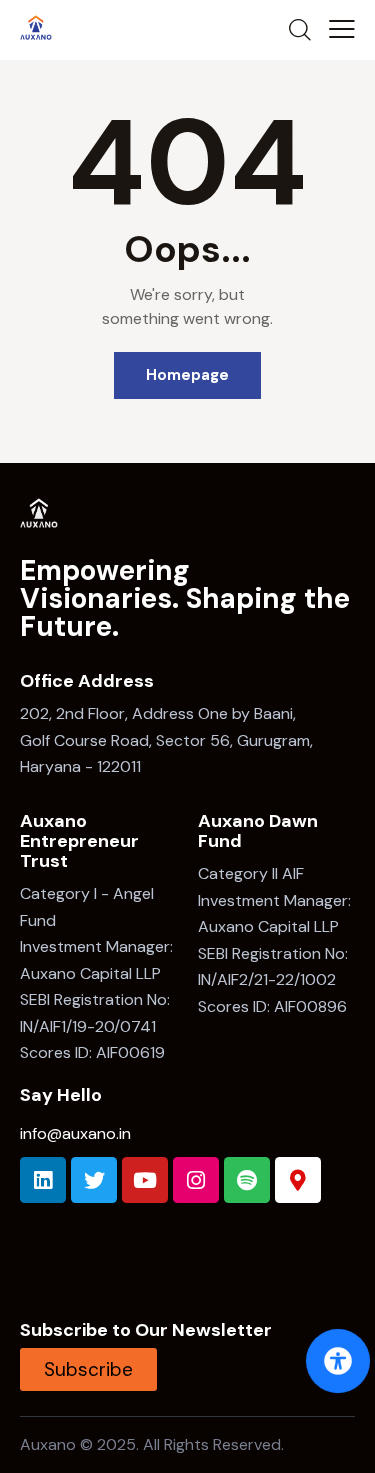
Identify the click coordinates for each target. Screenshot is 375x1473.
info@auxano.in (75, 1133)
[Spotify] (247, 1180)
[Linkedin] (43, 1180)
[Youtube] (145, 1180)
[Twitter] (94, 1180)
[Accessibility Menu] (338, 1361)
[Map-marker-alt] (298, 1180)
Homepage (187, 375)
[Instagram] (196, 1180)
